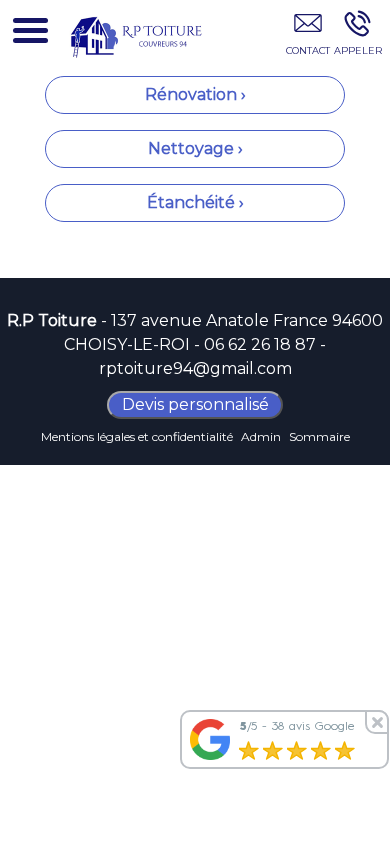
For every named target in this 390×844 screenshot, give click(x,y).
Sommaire (319, 436)
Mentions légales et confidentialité (137, 436)
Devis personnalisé (195, 404)
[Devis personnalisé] (307, 37)
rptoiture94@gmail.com (195, 368)
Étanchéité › (195, 202)
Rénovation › (195, 94)
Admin (261, 436)
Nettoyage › (195, 148)
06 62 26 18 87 (260, 344)
